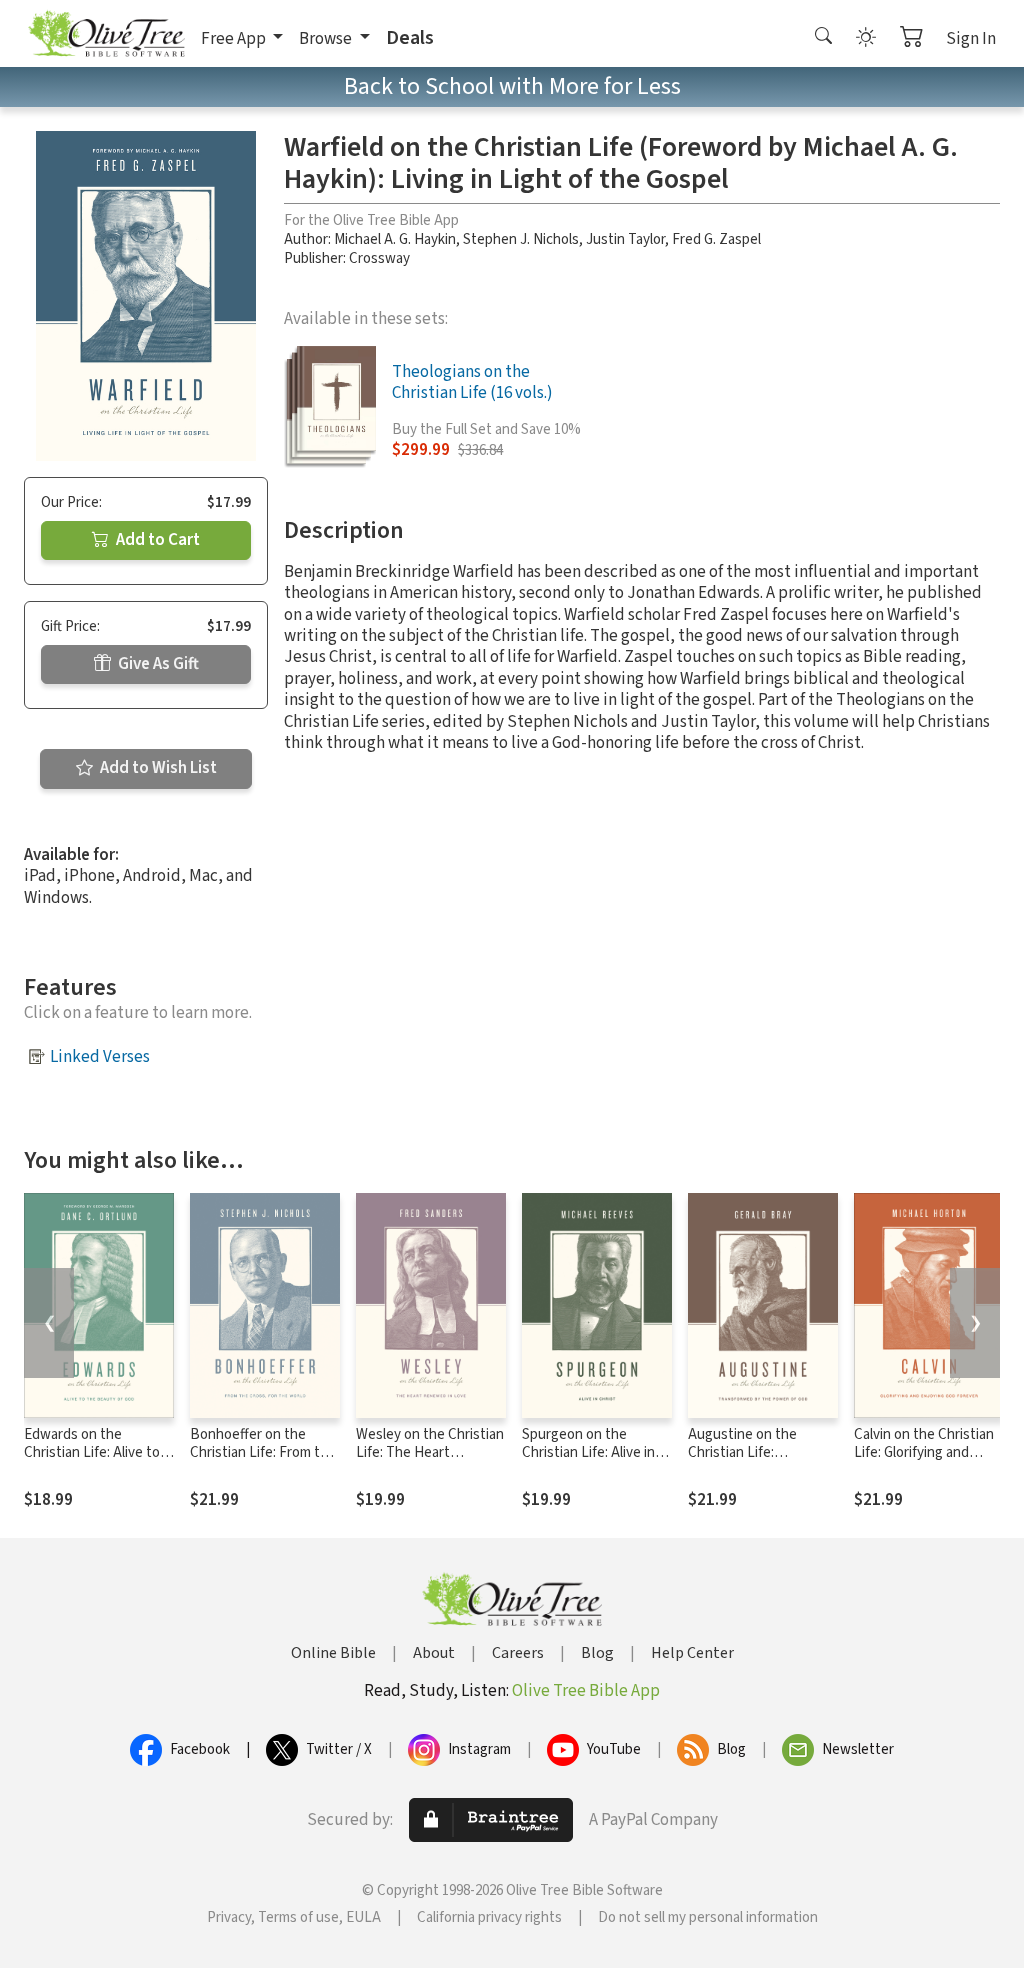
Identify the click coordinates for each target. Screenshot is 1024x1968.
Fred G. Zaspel (716, 239)
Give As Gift (157, 664)
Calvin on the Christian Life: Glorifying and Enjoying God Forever (924, 1453)
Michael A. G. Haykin (395, 239)
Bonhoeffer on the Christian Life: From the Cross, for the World (263, 1453)
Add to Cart (156, 540)
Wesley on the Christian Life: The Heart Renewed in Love (430, 1453)
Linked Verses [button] (100, 1057)
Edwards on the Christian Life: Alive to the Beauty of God (92, 1453)
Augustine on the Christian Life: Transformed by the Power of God (749, 1463)
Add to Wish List (157, 768)
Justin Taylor (625, 239)
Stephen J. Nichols (521, 239)
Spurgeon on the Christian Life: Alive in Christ (588, 1453)
